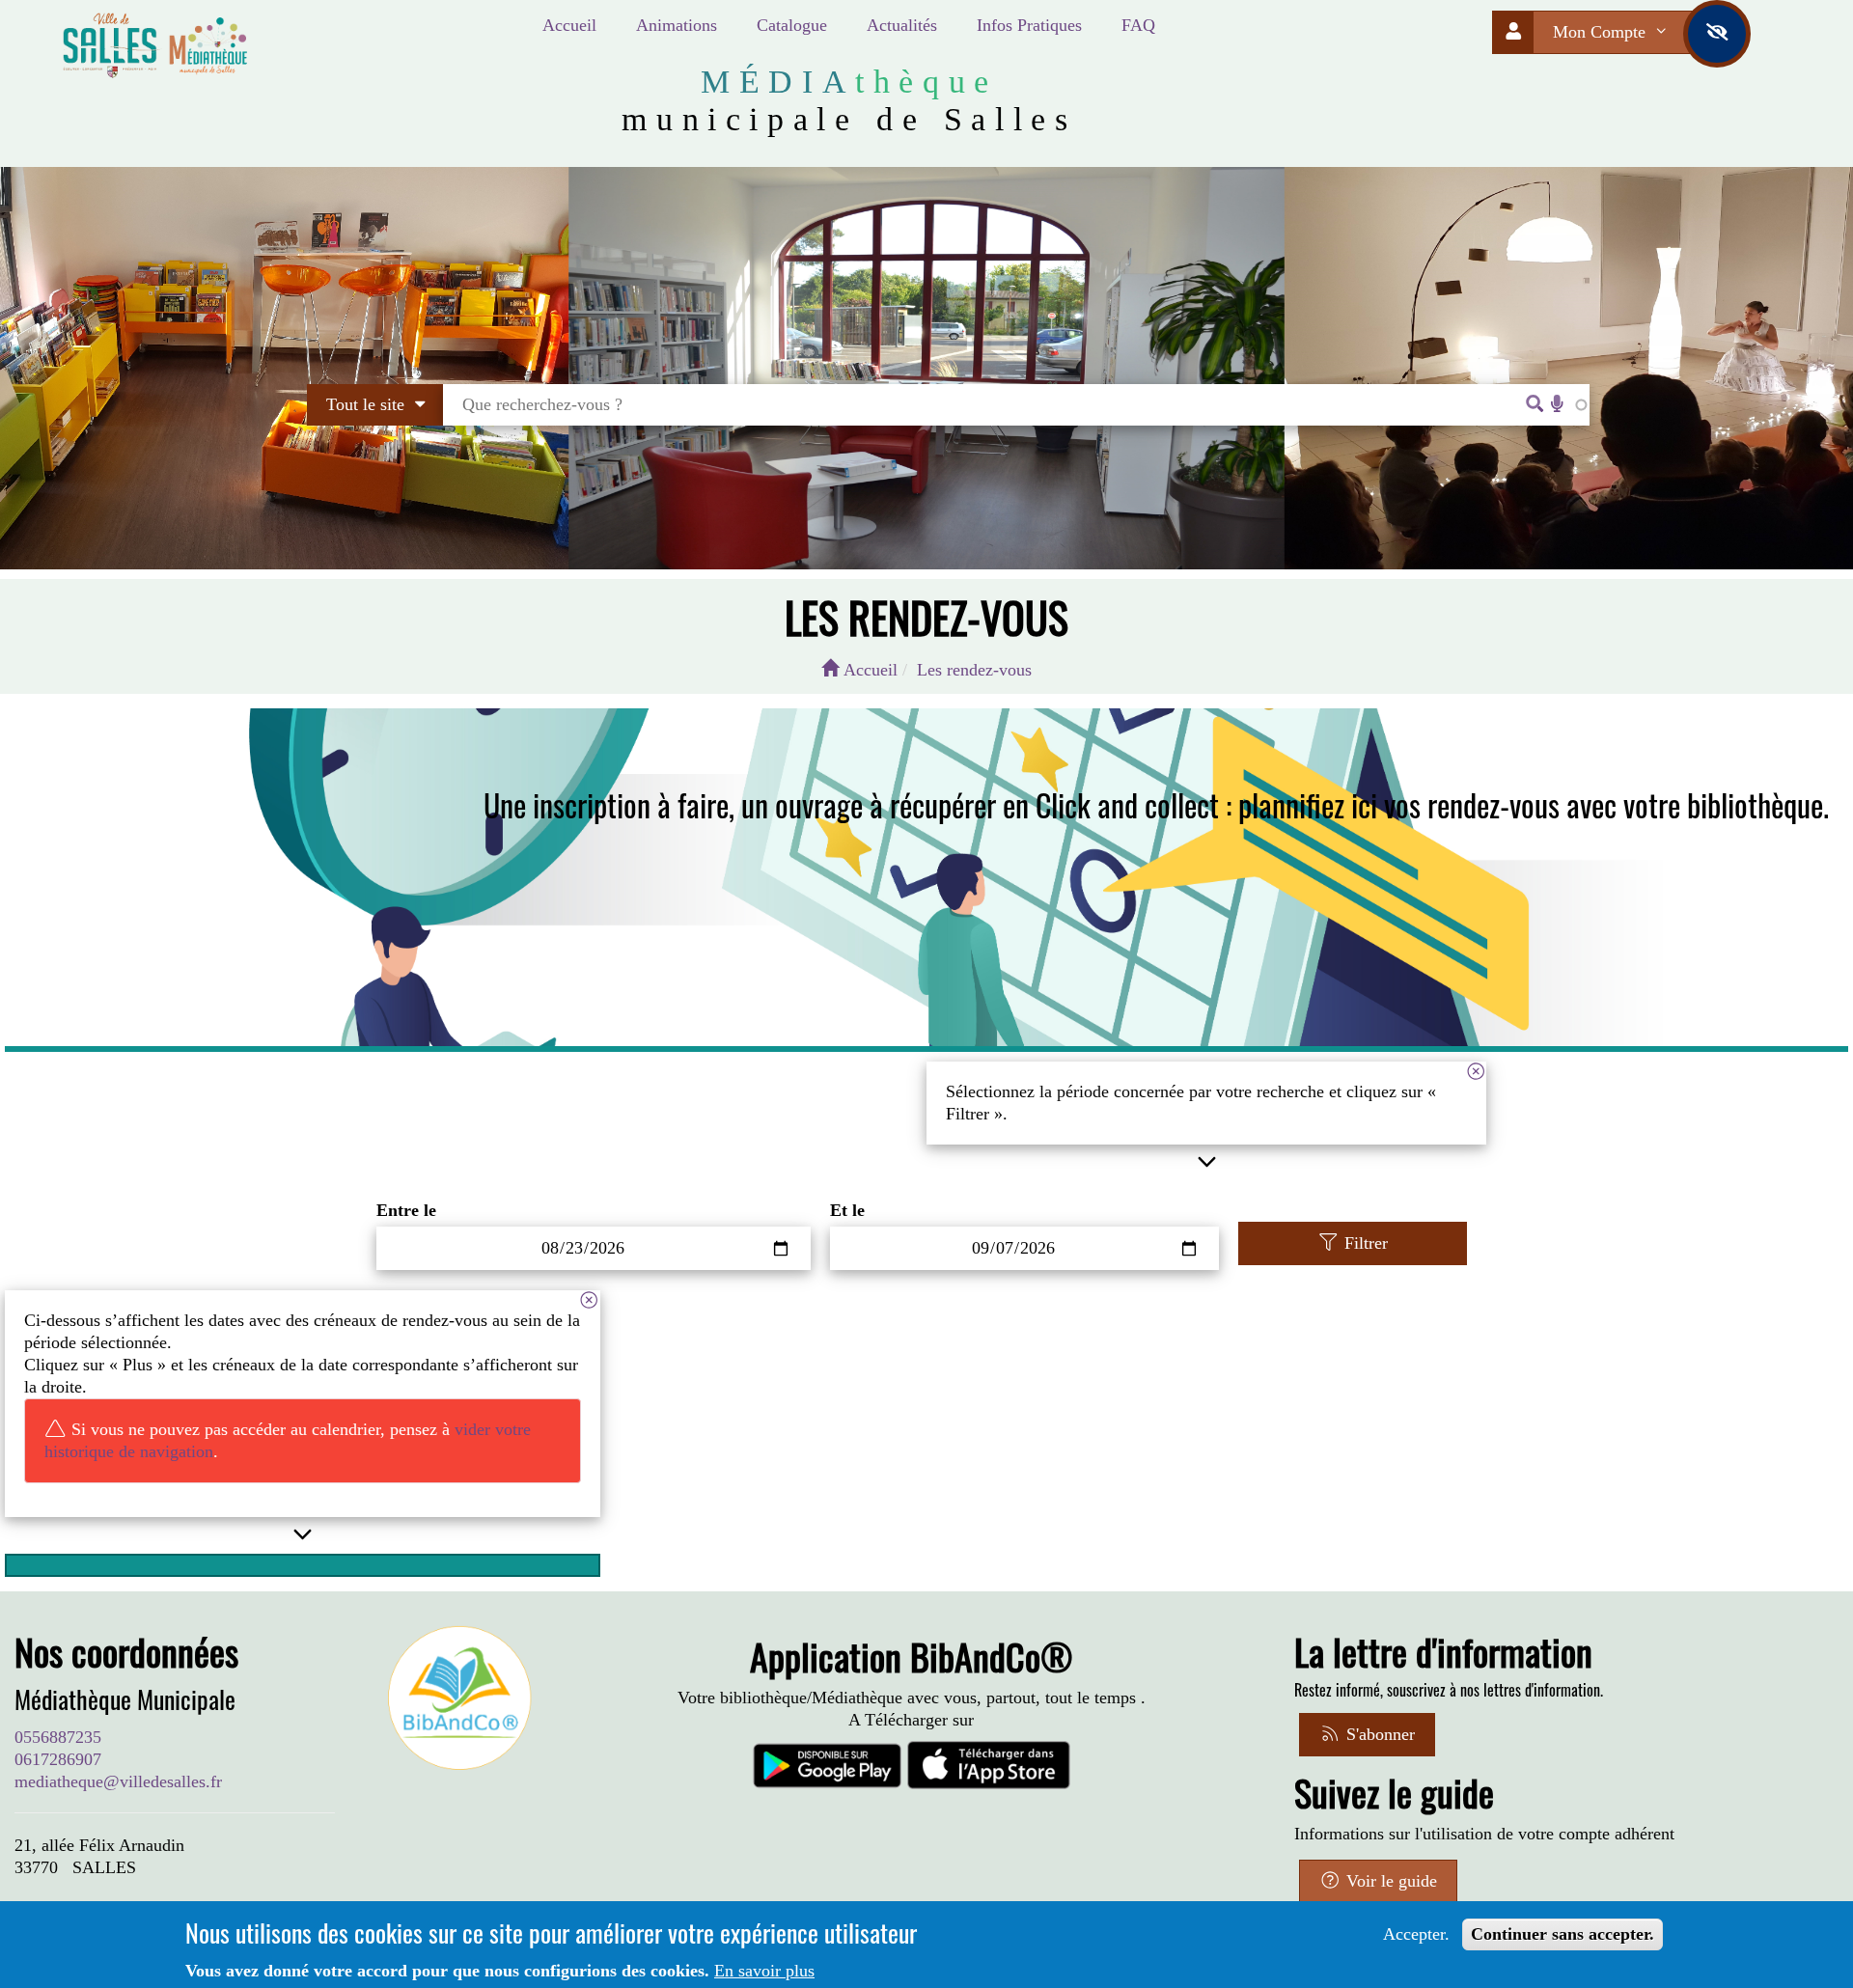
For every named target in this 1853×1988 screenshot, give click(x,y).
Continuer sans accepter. (1563, 1934)
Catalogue (792, 25)
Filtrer (1364, 1243)
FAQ (1138, 25)
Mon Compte (1602, 32)
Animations (677, 25)
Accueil (569, 25)
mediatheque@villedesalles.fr (118, 1781)
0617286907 (58, 1759)
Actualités (902, 25)
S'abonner (1378, 1734)
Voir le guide (1389, 1881)
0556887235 (58, 1737)
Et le (847, 1210)
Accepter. (1416, 1934)
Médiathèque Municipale (125, 1699)
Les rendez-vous (974, 670)
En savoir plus (764, 1971)
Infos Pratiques (1029, 25)
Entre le (406, 1210)
